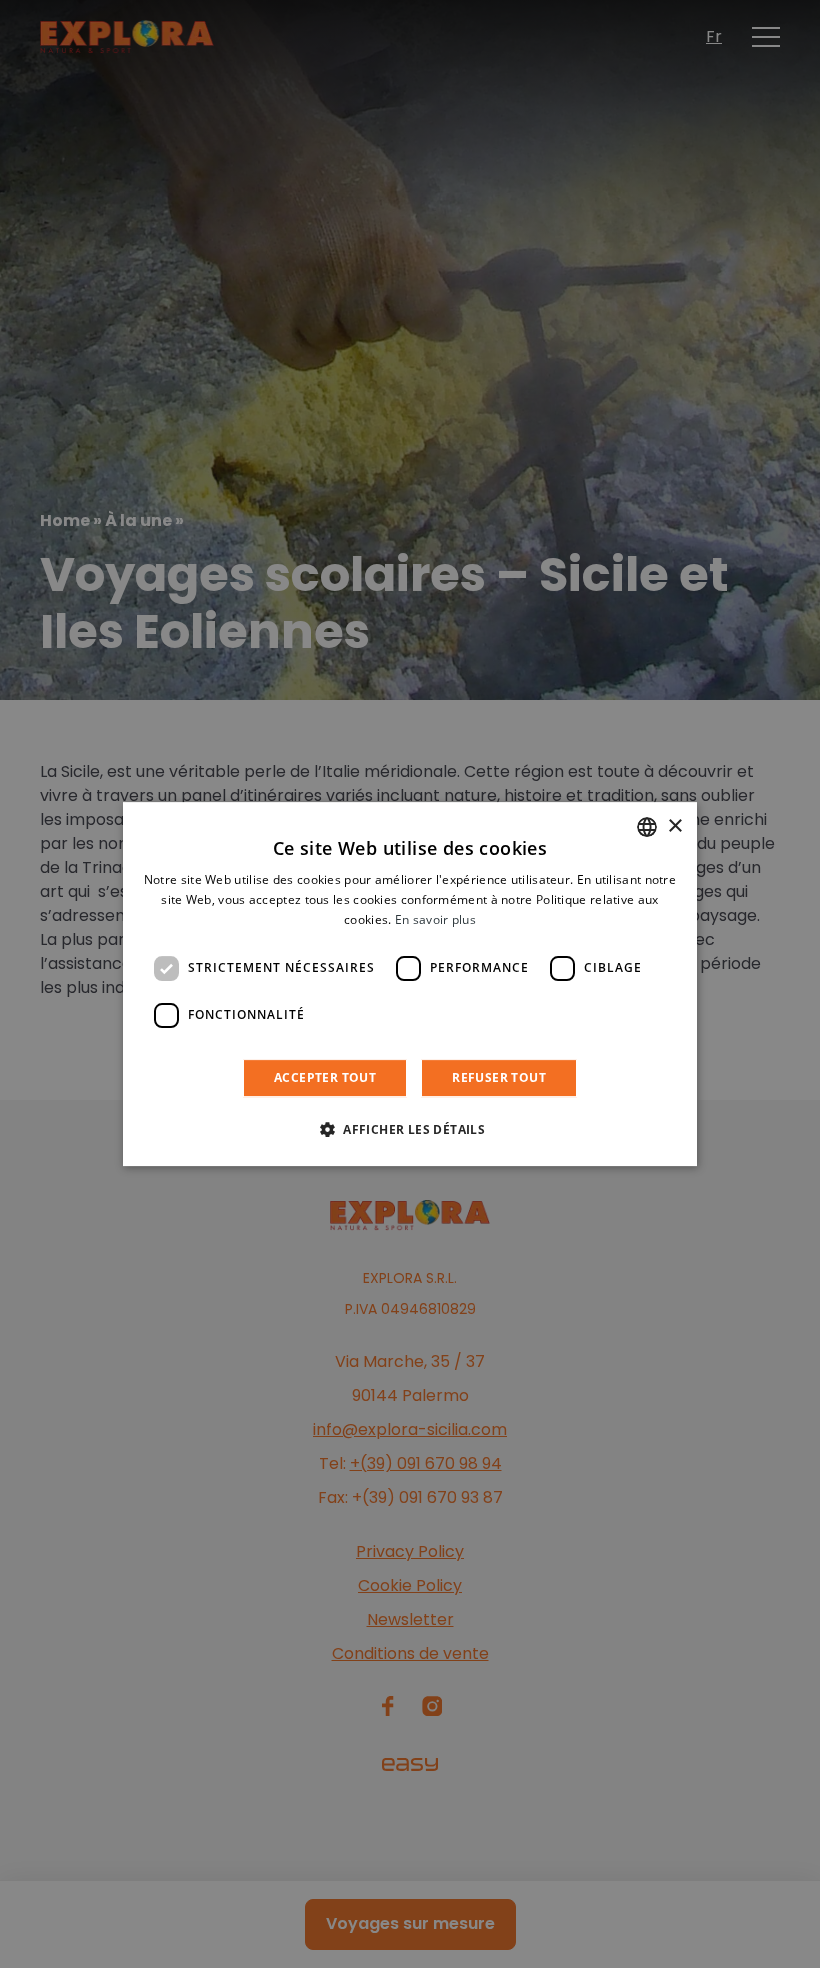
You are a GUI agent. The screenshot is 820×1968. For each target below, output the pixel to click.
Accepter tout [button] (325, 1077)
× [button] (674, 826)
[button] (410, 1129)
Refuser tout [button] (499, 1077)
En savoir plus (435, 919)
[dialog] (410, 984)
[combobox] (647, 827)
